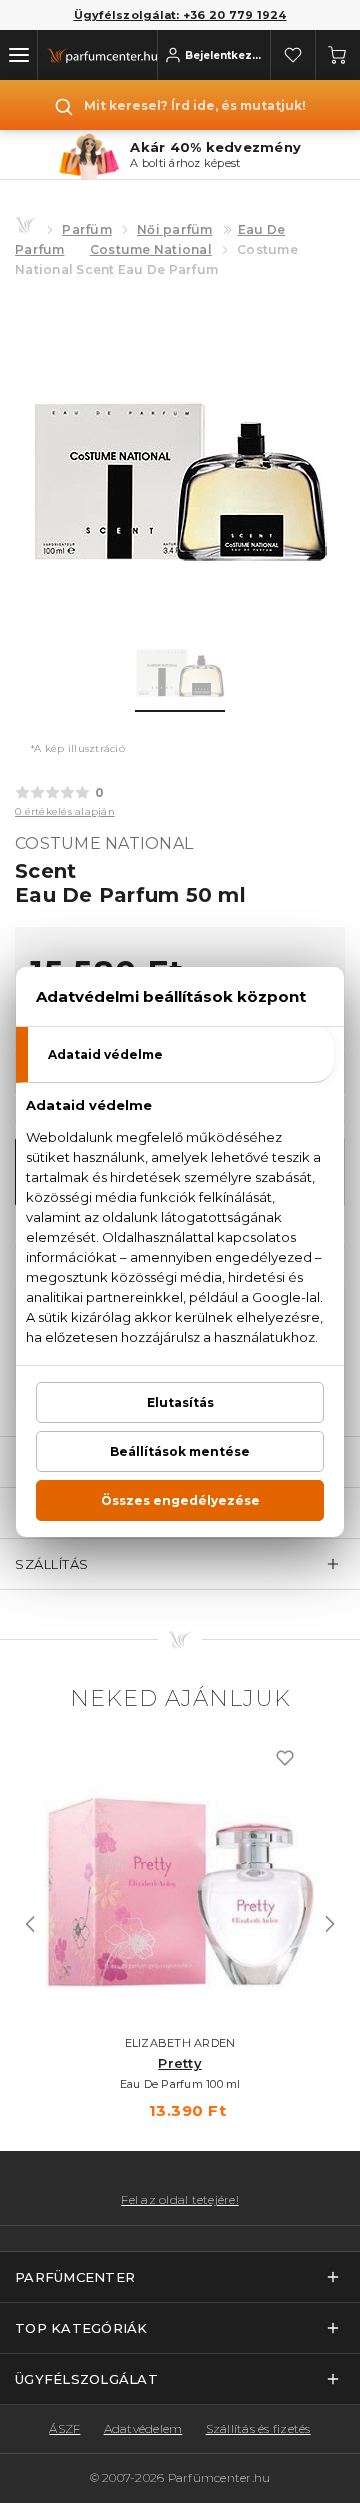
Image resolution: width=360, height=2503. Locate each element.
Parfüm (87, 229)
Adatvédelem (143, 2428)
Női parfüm (175, 229)
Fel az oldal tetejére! (180, 2200)
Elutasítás (180, 1402)
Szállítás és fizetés (258, 2428)
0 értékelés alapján (65, 811)
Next (330, 1924)
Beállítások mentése (180, 1451)
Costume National (151, 249)
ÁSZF (64, 2428)
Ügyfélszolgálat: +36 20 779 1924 (180, 15)
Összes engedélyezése (180, 1500)
